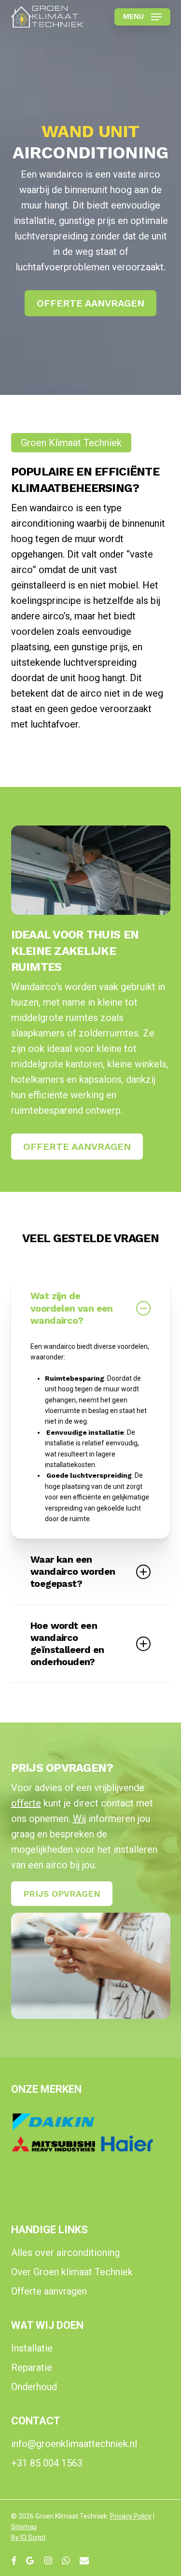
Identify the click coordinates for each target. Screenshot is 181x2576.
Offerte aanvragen (49, 2291)
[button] (142, 17)
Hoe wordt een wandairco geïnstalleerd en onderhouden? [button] (67, 1644)
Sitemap (24, 2527)
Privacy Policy (131, 2516)
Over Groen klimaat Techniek (72, 2272)
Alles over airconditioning (65, 2253)
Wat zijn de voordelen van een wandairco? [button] (72, 1308)
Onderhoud (34, 2387)
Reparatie (32, 2367)
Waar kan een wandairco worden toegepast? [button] (73, 1572)
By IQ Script (28, 2537)
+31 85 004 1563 (47, 2463)
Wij (79, 1819)
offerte (26, 1803)
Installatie (32, 2348)
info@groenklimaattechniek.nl (74, 2444)
